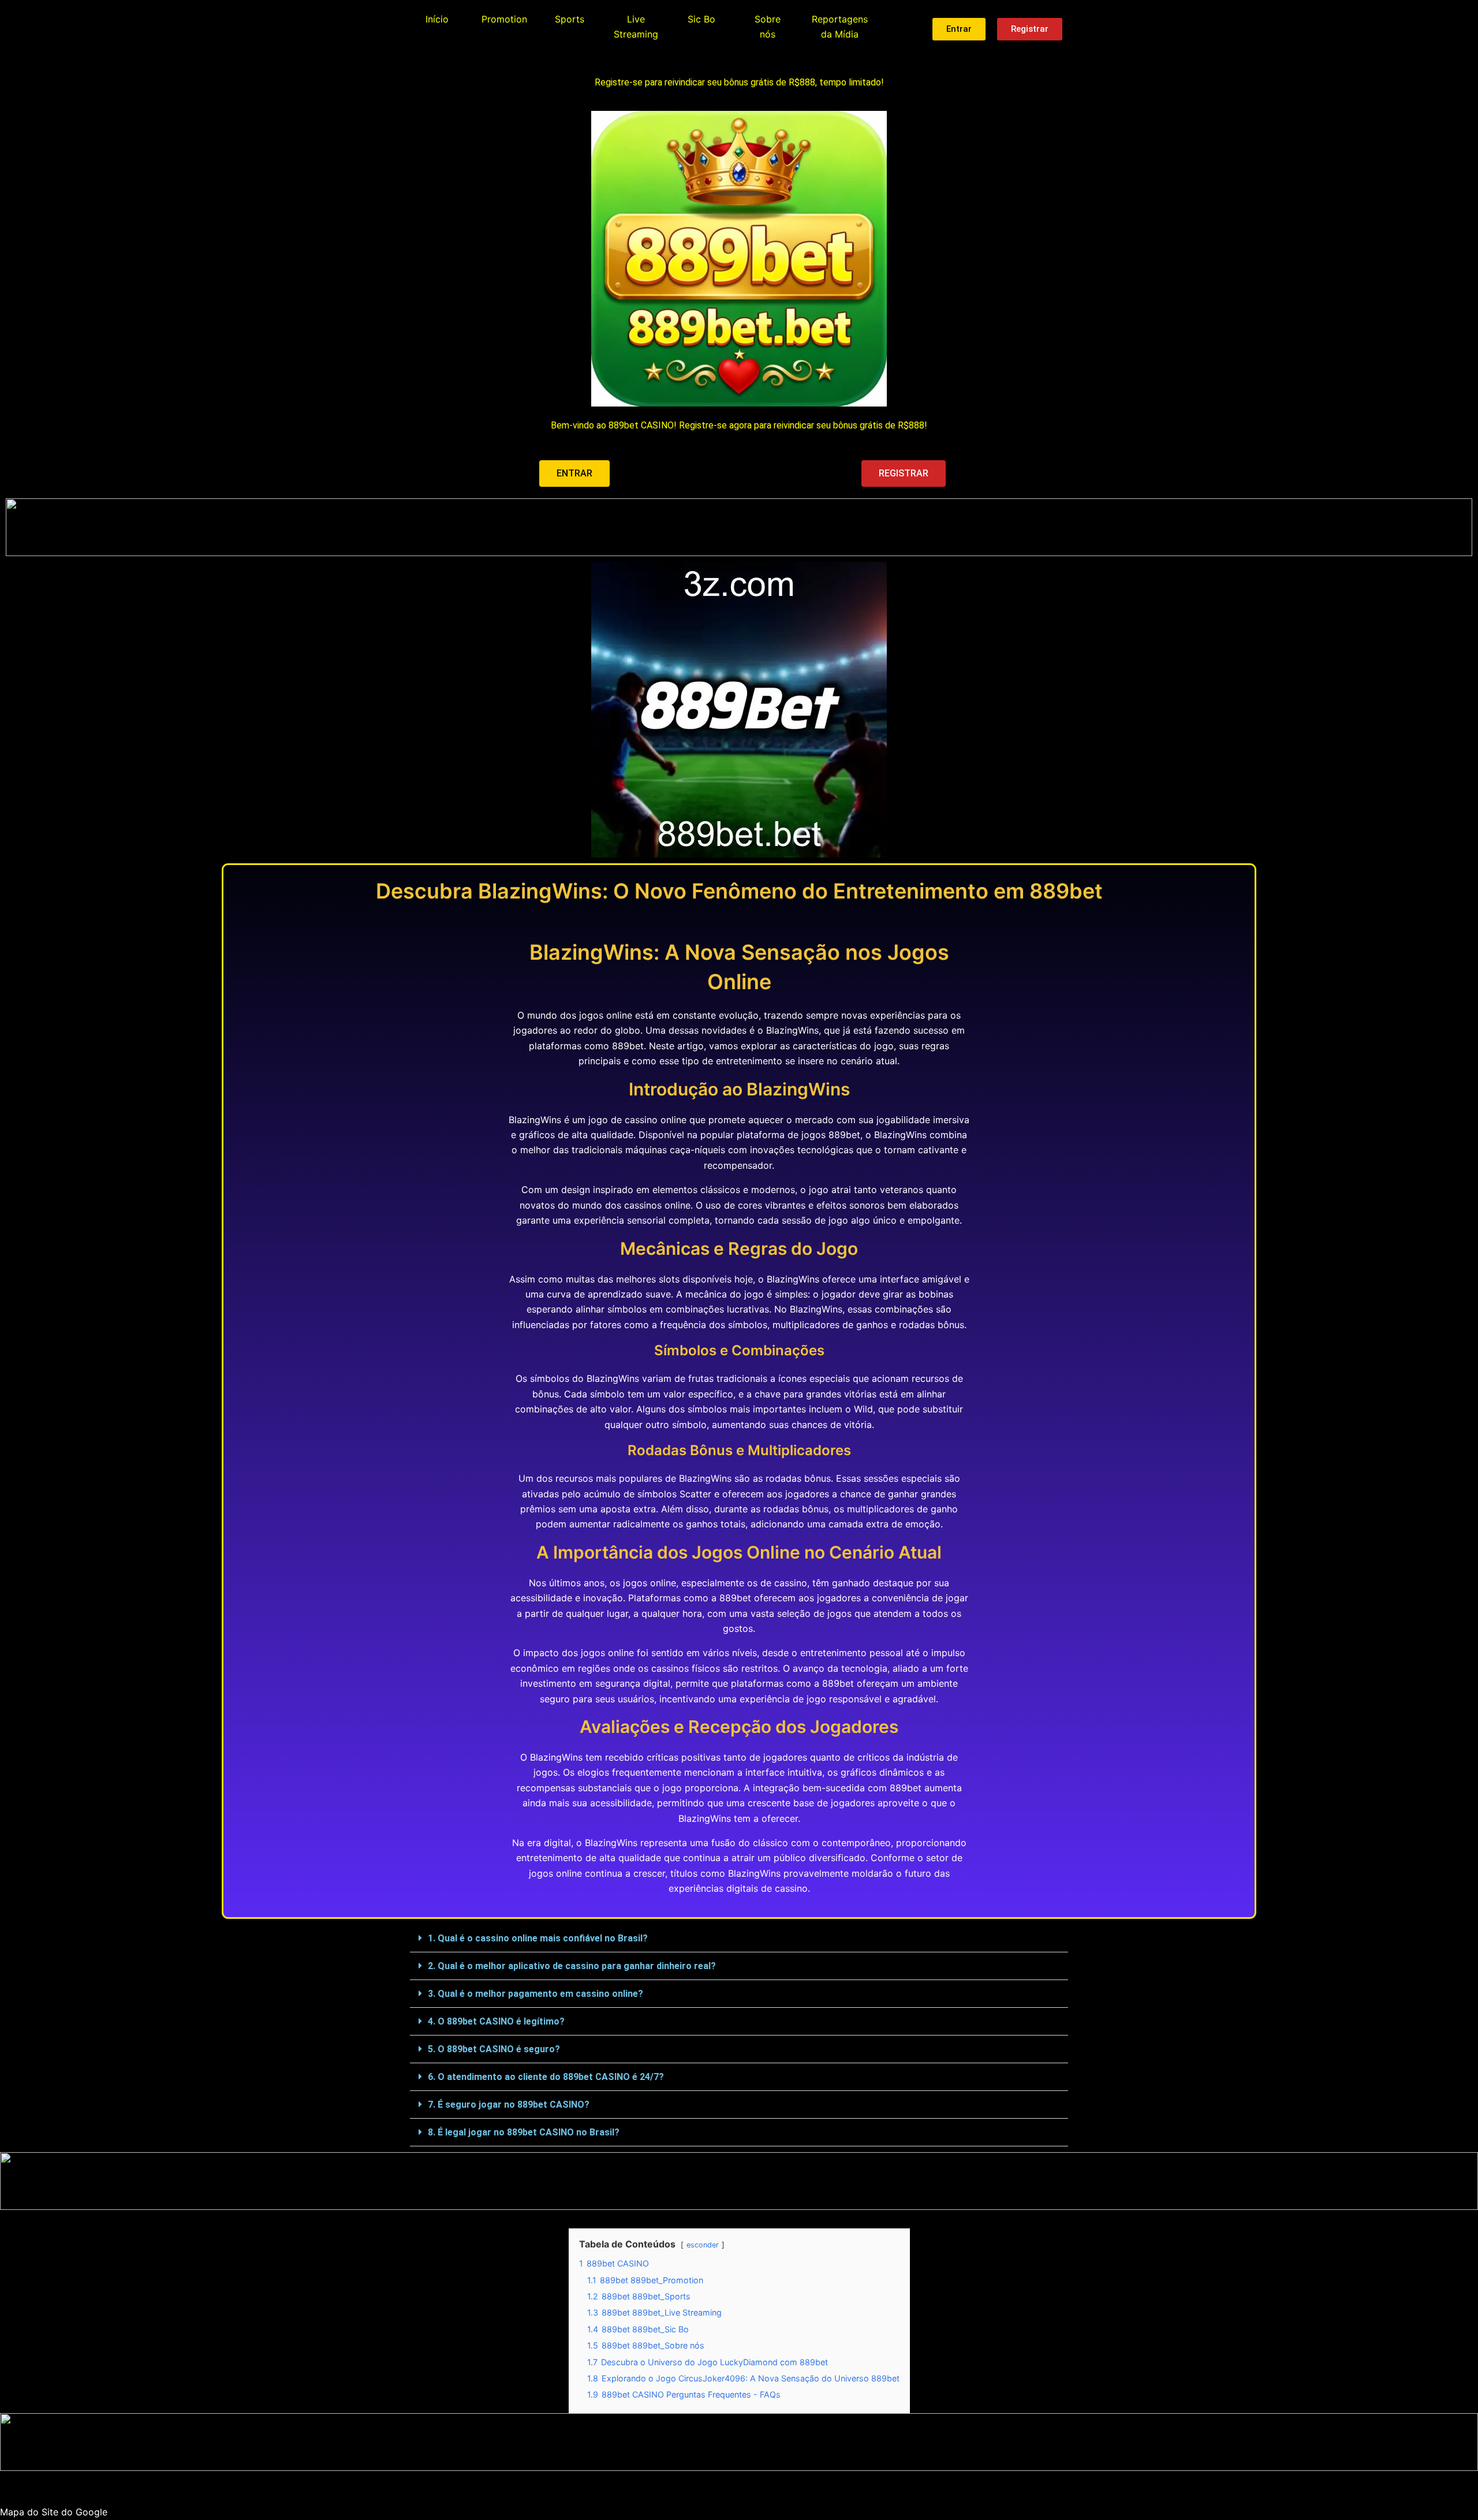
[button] (739, 1939)
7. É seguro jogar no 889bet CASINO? (509, 2105)
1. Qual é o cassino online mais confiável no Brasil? (538, 1938)
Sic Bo (701, 19)
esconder (703, 2245)
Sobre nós (768, 27)
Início (437, 19)
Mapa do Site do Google (54, 2512)
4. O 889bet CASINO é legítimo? (496, 2021)
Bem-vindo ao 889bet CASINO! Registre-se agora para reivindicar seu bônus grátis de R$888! (739, 425)
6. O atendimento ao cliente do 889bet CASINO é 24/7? (546, 2077)
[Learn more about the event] (739, 527)
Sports (570, 19)
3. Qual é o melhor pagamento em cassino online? (535, 1994)
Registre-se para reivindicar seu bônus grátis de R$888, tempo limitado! (739, 82)
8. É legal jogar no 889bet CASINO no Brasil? (524, 2132)
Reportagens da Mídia (840, 27)
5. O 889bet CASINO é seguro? (494, 2049)
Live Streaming (636, 27)
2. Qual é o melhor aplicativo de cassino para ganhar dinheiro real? (572, 1966)
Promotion (504, 19)
